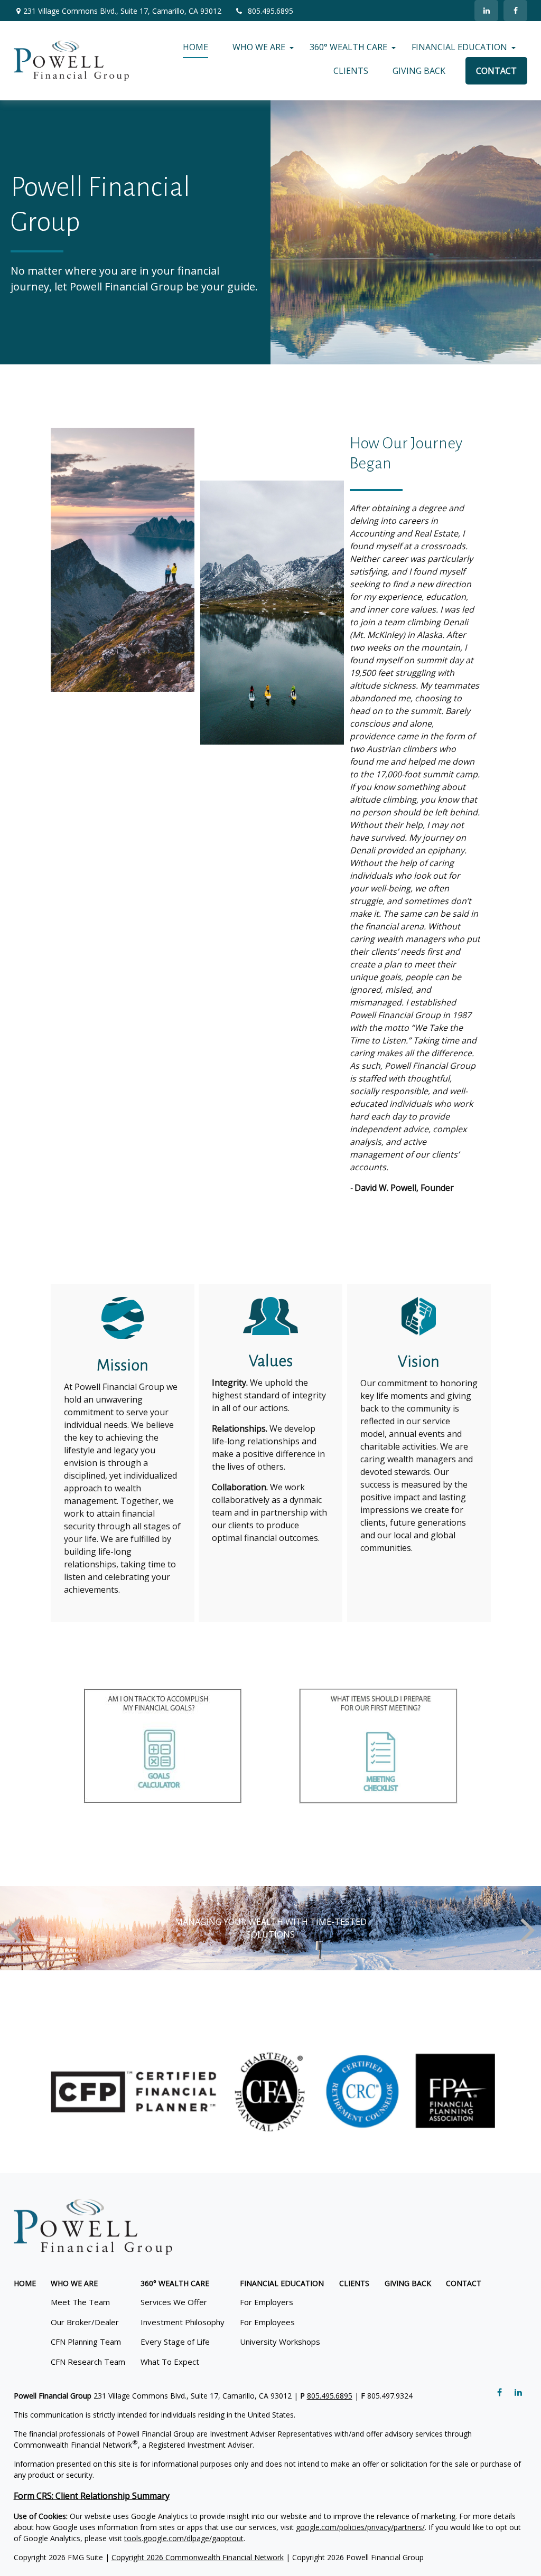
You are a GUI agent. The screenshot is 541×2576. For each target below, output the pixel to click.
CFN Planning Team (86, 2342)
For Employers (267, 2302)
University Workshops (280, 2342)
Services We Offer (174, 2302)
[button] (195, 47)
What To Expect (170, 2362)
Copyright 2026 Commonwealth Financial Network (198, 2557)
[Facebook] (515, 11)
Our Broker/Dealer (85, 2322)
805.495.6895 (270, 11)
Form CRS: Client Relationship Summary (92, 2496)
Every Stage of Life (175, 2342)
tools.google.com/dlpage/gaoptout (184, 2538)
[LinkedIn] (486, 11)
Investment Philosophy (183, 2322)
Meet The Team (80, 2302)
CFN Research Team (88, 2362)
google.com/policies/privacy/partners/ (360, 2527)
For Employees (267, 2322)
